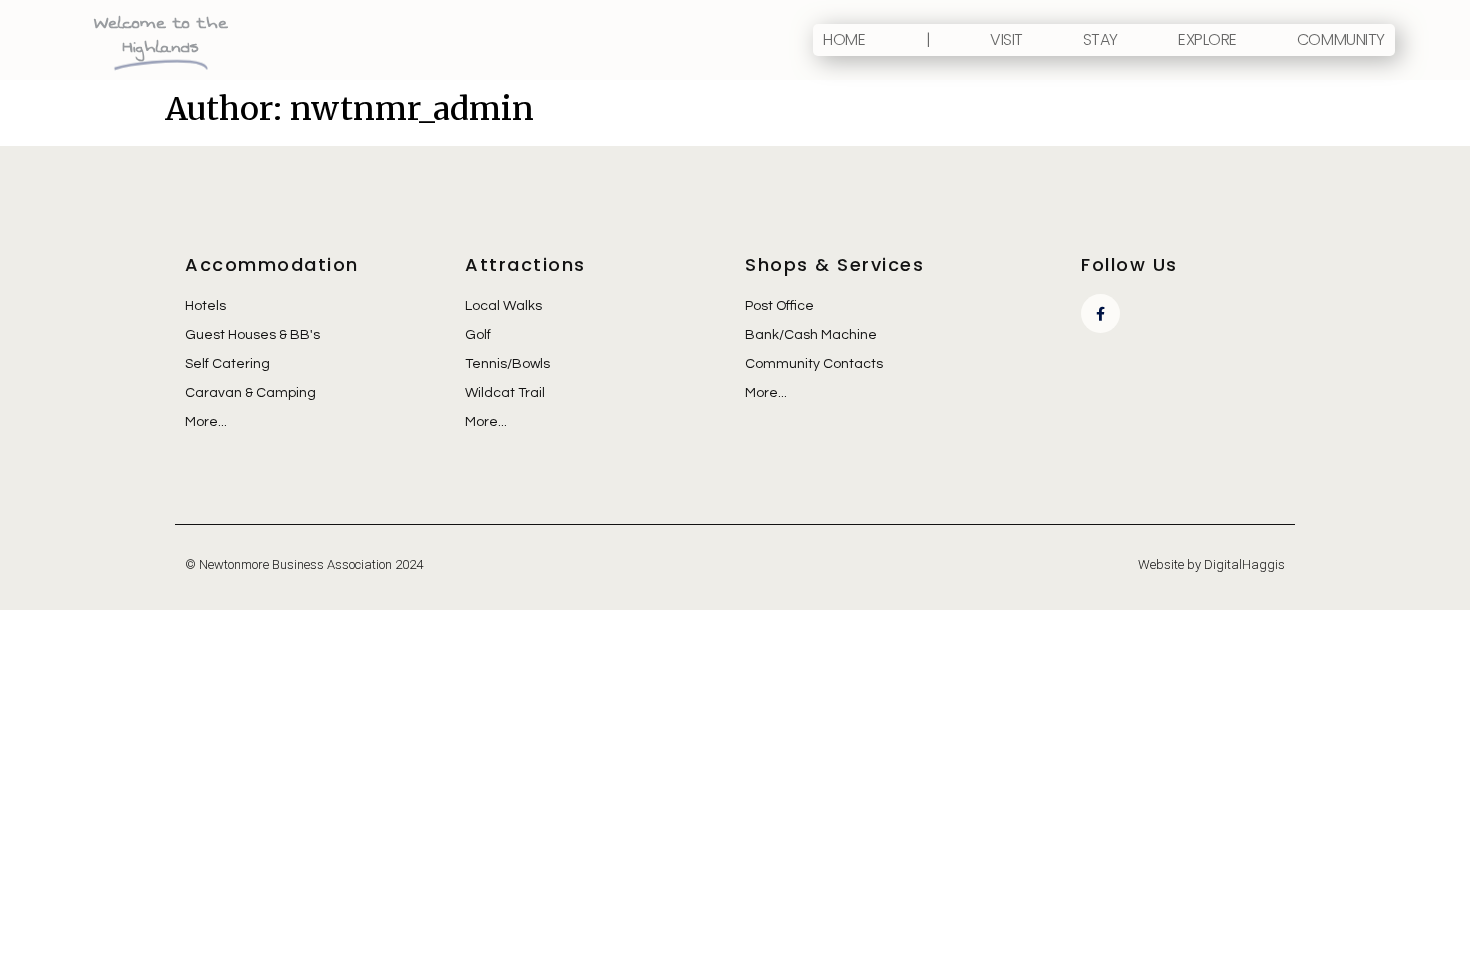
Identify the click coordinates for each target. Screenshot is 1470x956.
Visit (1006, 39)
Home (844, 39)
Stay (1100, 39)
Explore (1207, 39)
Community (1341, 39)
